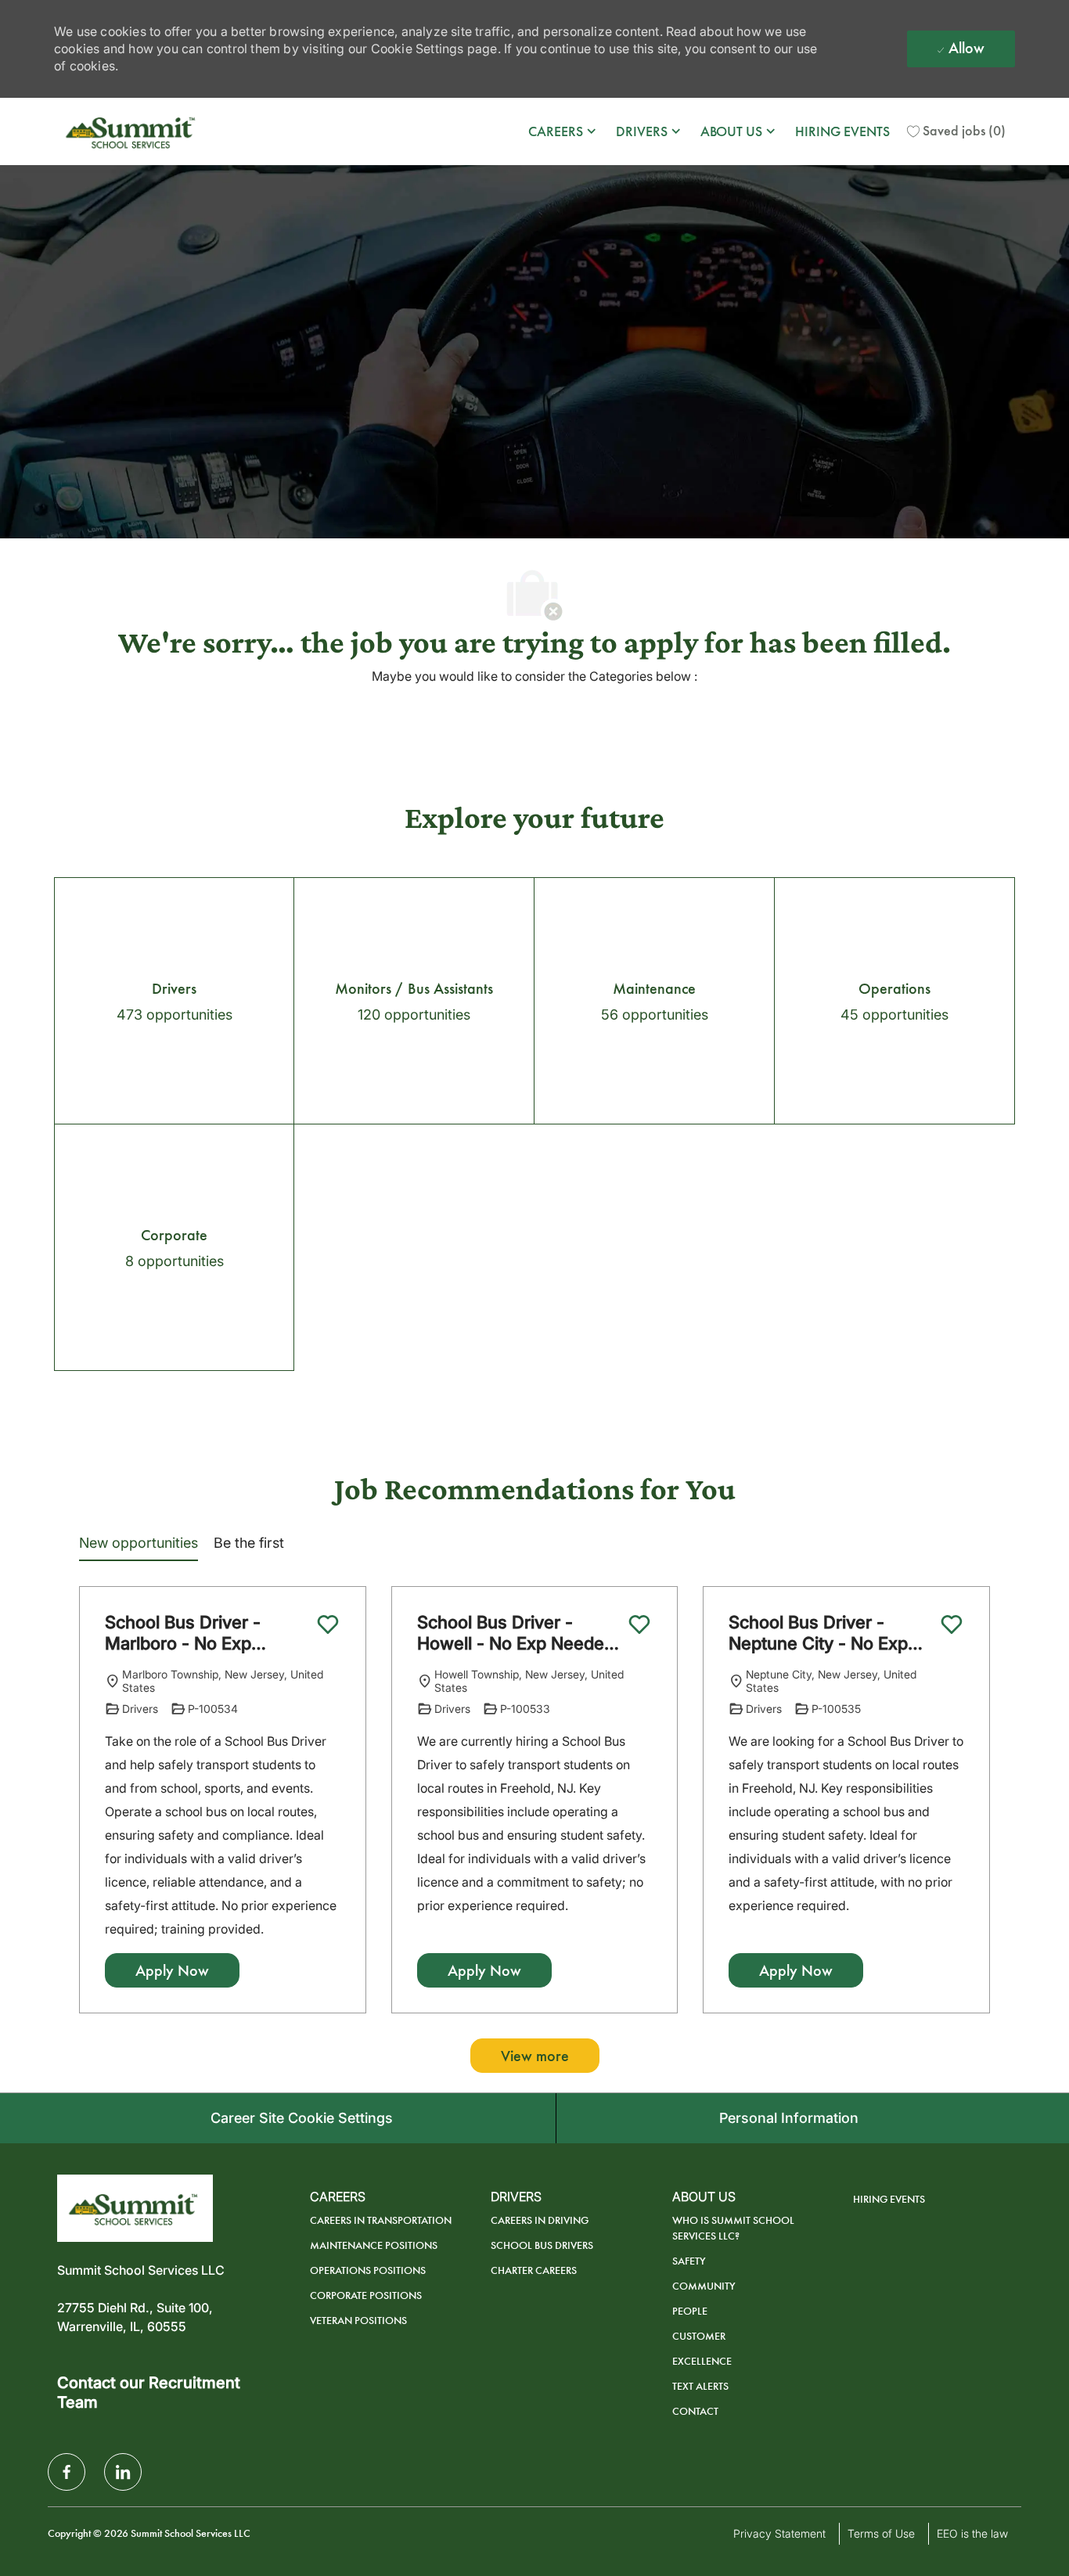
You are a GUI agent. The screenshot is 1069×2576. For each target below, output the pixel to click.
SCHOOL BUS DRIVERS (542, 2245)
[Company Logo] (132, 131)
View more (535, 2056)
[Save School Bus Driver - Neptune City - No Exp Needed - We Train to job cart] (952, 1624)
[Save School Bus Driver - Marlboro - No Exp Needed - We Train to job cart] (328, 1624)
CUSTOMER (699, 2336)
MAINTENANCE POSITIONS (374, 2245)
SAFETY (689, 2261)
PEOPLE (690, 2311)
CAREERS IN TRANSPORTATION (381, 2220)
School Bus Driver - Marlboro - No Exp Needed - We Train (183, 1633)
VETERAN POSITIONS (358, 2321)
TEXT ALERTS (700, 2386)
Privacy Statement (779, 2533)
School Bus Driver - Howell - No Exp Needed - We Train (516, 1633)
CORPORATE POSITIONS (366, 2295)
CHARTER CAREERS (534, 2270)
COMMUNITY (704, 2286)
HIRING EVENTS (842, 131)
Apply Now (172, 1970)
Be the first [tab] (249, 1543)
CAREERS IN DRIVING (540, 2220)
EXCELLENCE (702, 2361)
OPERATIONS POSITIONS (368, 2270)
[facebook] (67, 2472)
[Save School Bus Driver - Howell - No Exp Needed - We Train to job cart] (639, 1624)
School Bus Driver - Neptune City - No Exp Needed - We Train (818, 1633)
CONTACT (695, 2411)
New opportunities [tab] (139, 1543)
